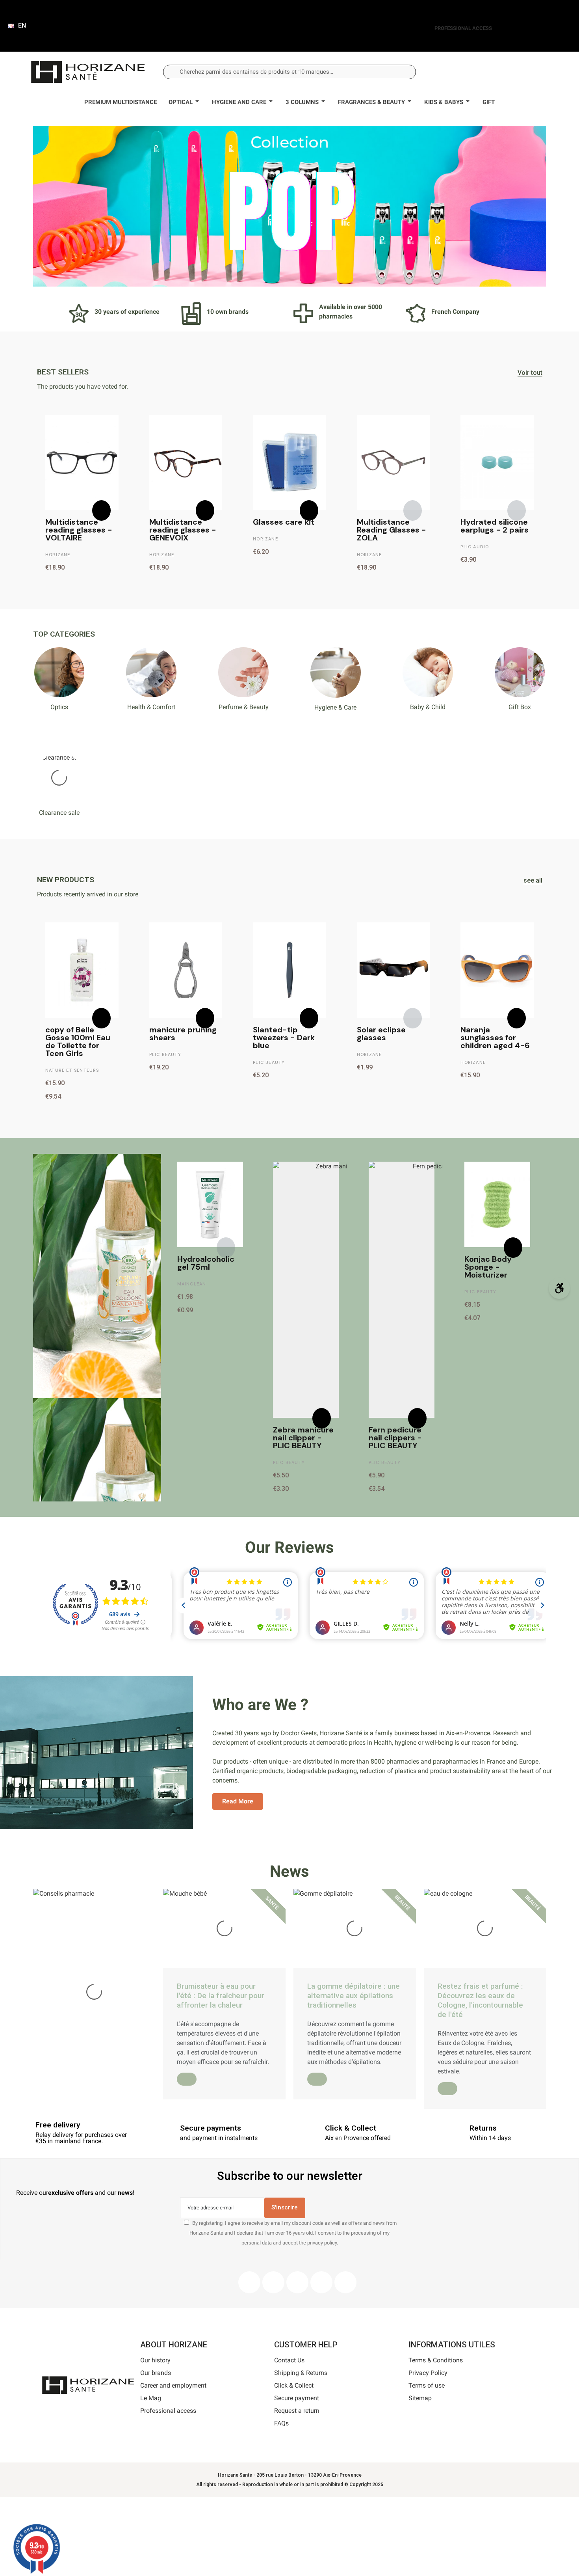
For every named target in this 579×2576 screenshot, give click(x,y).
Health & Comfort (151, 707)
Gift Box (520, 707)
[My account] (506, 72)
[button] (532, 72)
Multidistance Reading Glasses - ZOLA (392, 530)
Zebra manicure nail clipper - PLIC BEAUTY (303, 1438)
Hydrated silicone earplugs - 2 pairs (495, 526)
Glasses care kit (284, 522)
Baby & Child (428, 707)
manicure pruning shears (183, 1034)
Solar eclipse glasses (381, 1034)
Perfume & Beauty (244, 707)
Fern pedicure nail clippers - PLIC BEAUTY (395, 1438)
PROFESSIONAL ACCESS (463, 28)
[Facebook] (249, 2282)
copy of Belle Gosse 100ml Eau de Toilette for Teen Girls (78, 1041)
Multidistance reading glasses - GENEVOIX (183, 530)
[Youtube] (321, 2282)
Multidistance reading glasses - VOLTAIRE (79, 530)
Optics (59, 707)
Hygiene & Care (335, 707)
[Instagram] (273, 2282)
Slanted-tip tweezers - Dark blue (284, 1037)
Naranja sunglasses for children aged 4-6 (495, 1037)
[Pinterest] (297, 2282)
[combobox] (290, 72)
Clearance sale (59, 813)
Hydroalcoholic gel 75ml (206, 1263)
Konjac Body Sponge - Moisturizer (488, 1267)
